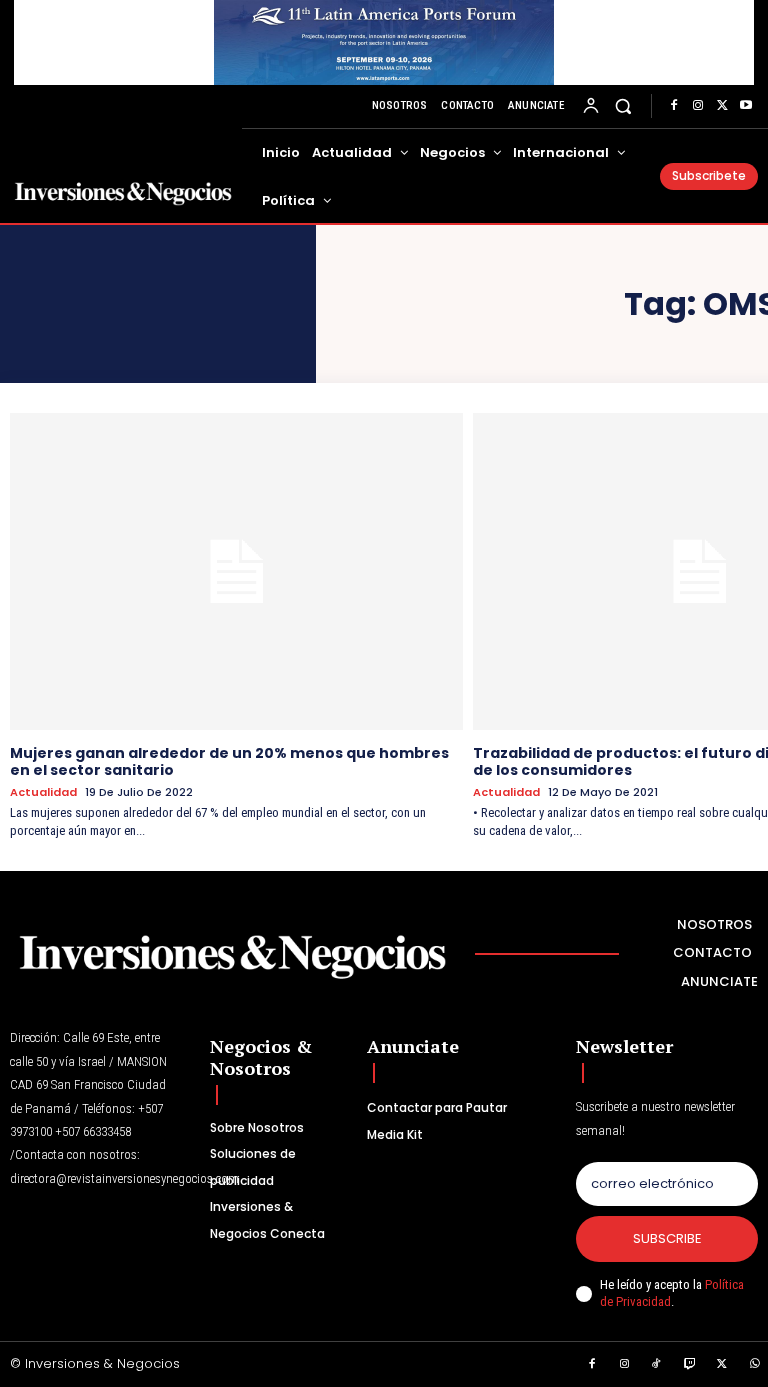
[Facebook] (674, 106)
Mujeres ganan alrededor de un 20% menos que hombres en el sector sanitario (229, 761)
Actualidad (43, 792)
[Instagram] (698, 106)
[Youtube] (746, 106)
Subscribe (667, 1238)
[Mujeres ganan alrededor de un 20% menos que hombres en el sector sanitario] (236, 571)
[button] (623, 106)
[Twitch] (690, 1365)
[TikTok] (657, 1365)
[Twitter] (722, 106)
